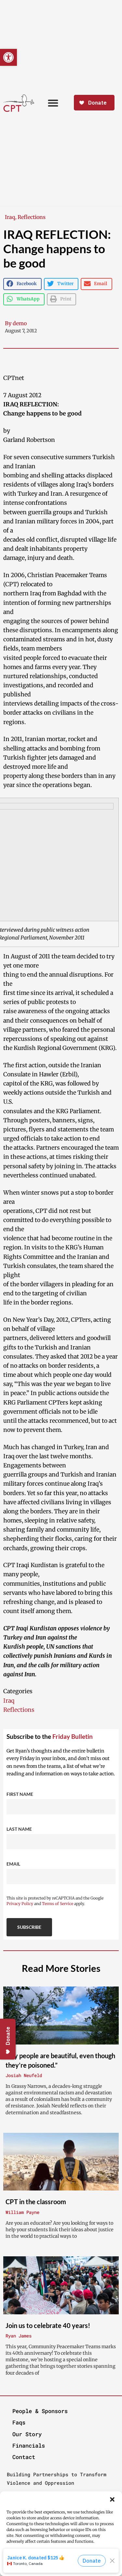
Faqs (19, 2422)
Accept (61, 2560)
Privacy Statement (74, 2570)
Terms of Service (58, 1904)
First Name (20, 1794)
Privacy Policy (20, 1904)
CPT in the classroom (36, 2202)
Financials (29, 2445)
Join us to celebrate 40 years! (48, 2325)
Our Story (27, 2434)
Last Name (19, 1829)
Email (13, 1864)
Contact (24, 2457)
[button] (112, 2499)
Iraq (10, 217)
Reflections (32, 217)
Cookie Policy (41, 2570)
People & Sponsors (40, 2411)
